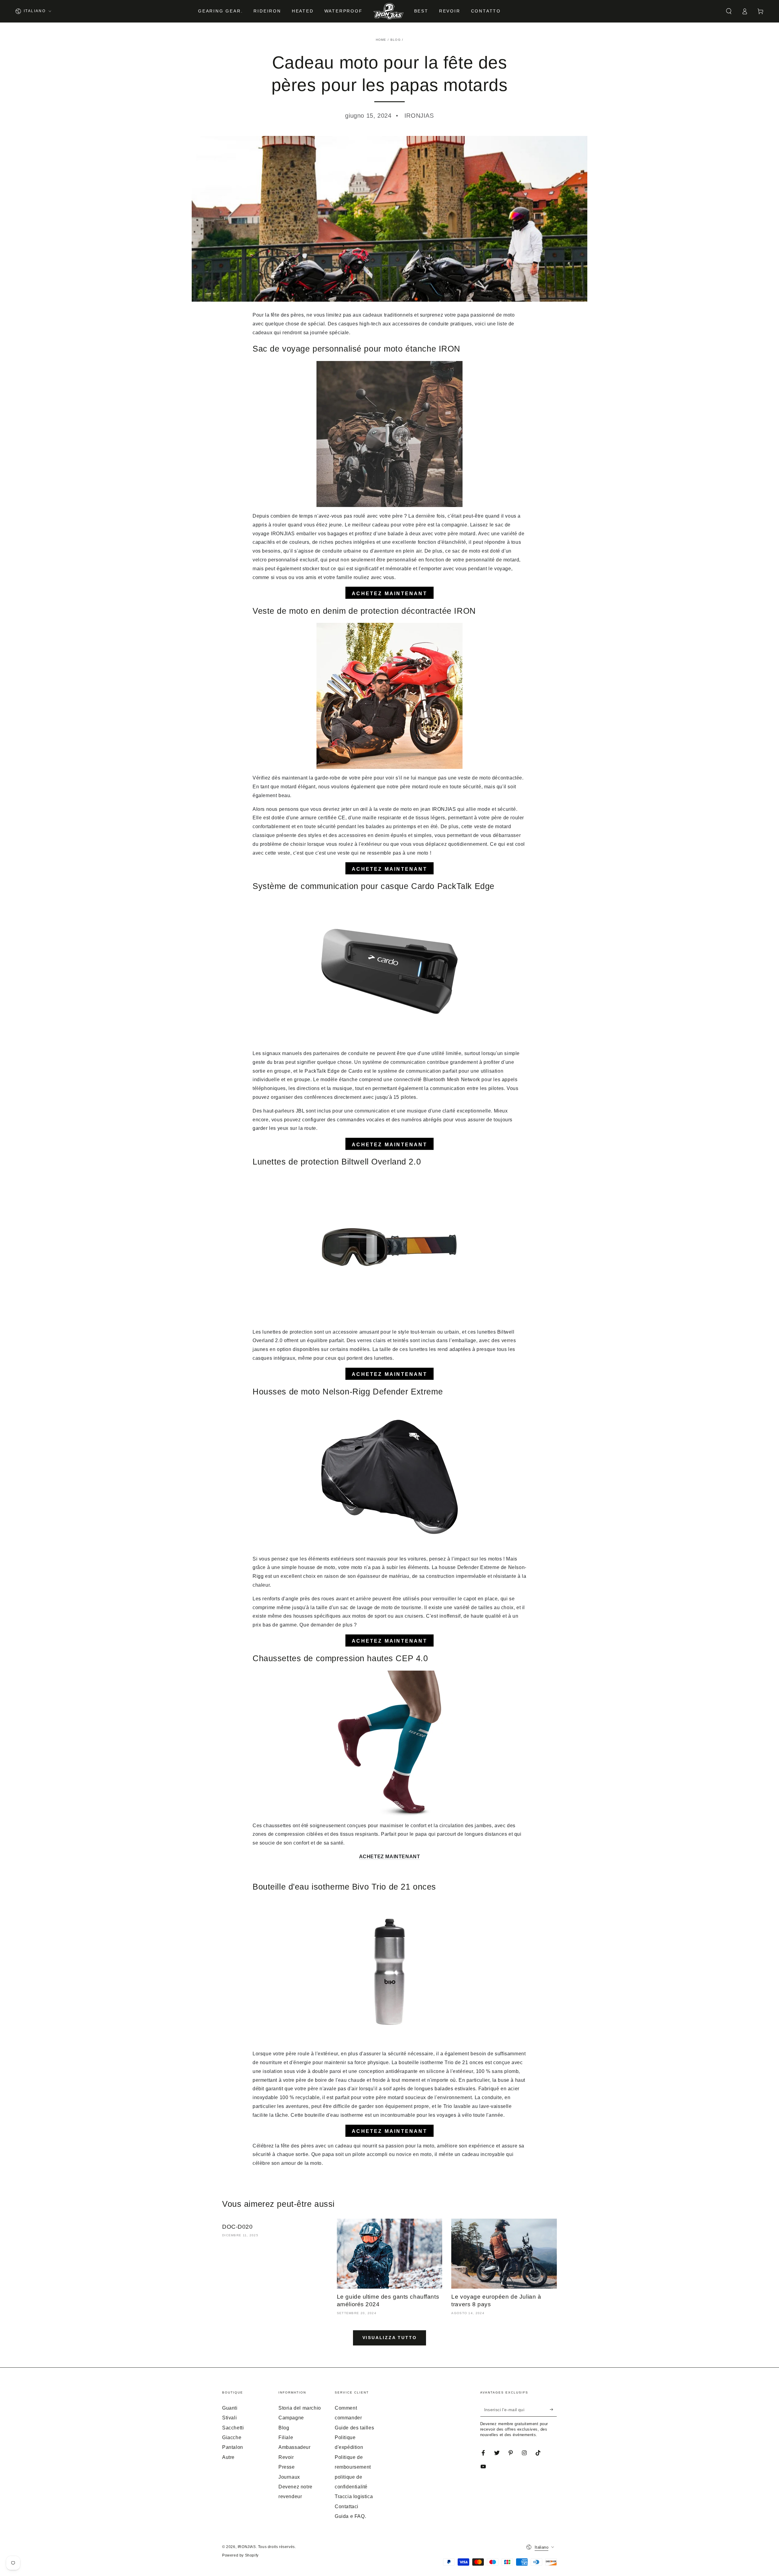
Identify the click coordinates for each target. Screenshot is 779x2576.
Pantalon (233, 2447)
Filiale (286, 2437)
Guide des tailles (354, 2428)
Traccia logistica (354, 2496)
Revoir (286, 2457)
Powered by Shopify (240, 2555)
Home (381, 40)
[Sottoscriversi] (553, 2410)
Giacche (232, 2437)
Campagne (291, 2418)
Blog (396, 40)
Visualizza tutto (390, 2338)
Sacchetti (233, 2428)
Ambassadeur (295, 2447)
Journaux (289, 2477)
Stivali (229, 2418)
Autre (228, 2457)
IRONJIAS (247, 2547)
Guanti (230, 2408)
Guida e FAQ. (350, 2516)
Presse (287, 2467)
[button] (729, 11)
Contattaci (347, 2507)
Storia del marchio (300, 2408)
